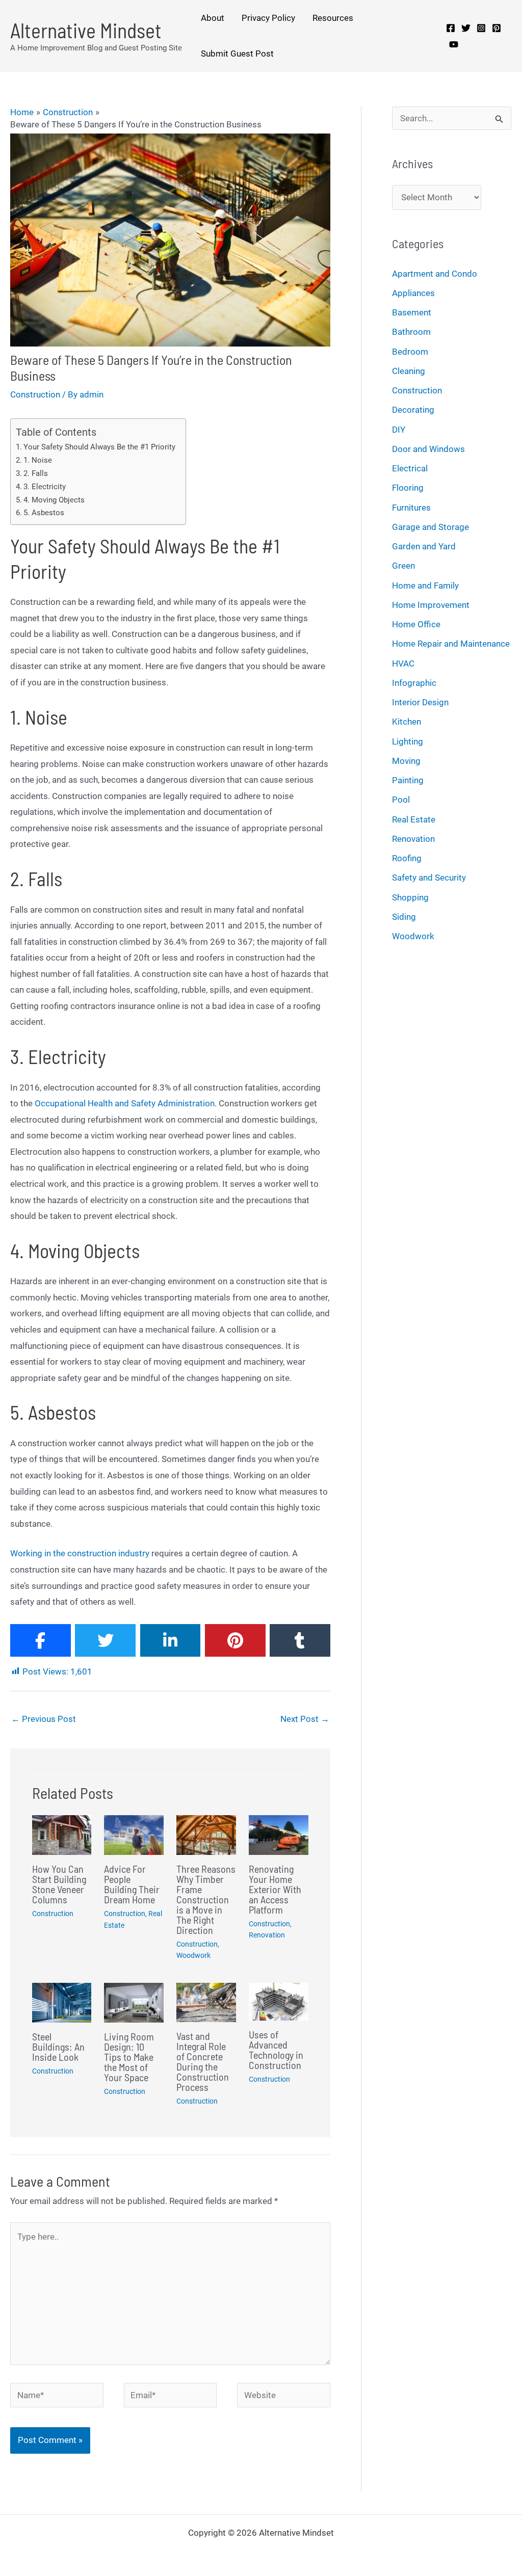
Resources (333, 18)
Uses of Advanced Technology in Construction (276, 2050)
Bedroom (410, 352)
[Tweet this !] (105, 1640)
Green (403, 566)
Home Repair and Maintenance (451, 644)
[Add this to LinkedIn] (171, 1640)
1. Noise (38, 460)
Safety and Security (429, 878)
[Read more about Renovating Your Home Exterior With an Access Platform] (279, 1835)
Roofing (407, 858)
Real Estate (414, 819)
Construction (35, 394)
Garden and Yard (424, 546)
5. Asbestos (44, 513)
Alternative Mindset (86, 30)
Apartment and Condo (435, 274)
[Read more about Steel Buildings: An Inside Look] (62, 2002)
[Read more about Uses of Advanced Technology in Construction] (279, 2001)
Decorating (413, 410)
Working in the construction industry (80, 1553)
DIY (399, 430)
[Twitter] (466, 28)
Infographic (414, 683)
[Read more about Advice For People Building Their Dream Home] (134, 1835)
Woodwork (193, 1955)
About (213, 18)
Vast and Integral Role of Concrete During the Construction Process (203, 2061)
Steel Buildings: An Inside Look (58, 2047)
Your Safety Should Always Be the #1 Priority (99, 447)
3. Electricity (45, 487)
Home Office (416, 624)
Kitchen (407, 722)
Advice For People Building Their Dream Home (132, 1884)
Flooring (408, 488)
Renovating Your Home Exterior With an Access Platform (275, 1889)
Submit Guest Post (237, 54)
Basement (412, 312)
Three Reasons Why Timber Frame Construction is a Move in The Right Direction (206, 1899)
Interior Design (420, 702)
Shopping (410, 897)
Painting (408, 780)
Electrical (410, 468)
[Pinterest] (497, 28)
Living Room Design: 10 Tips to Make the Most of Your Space (129, 2057)
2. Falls (36, 473)
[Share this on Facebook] (41, 1640)
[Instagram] (481, 28)
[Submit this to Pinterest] (235, 1640)
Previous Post (44, 1719)
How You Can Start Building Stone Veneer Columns (59, 1884)
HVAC (403, 663)
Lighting (408, 741)
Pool (401, 800)
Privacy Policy (268, 18)
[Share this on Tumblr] (300, 1640)
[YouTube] (454, 44)
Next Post (305, 1719)
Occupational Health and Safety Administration (125, 1103)
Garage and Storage (430, 527)
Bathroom (411, 332)
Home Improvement (431, 605)
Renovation (267, 1935)
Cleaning (409, 371)
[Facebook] (451, 28)
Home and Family (425, 586)
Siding (404, 917)
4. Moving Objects (54, 500)
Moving (406, 761)
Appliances (413, 293)
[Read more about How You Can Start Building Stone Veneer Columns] (62, 1835)
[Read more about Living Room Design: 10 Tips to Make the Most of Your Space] (134, 2002)
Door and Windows (428, 449)
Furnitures (411, 508)
